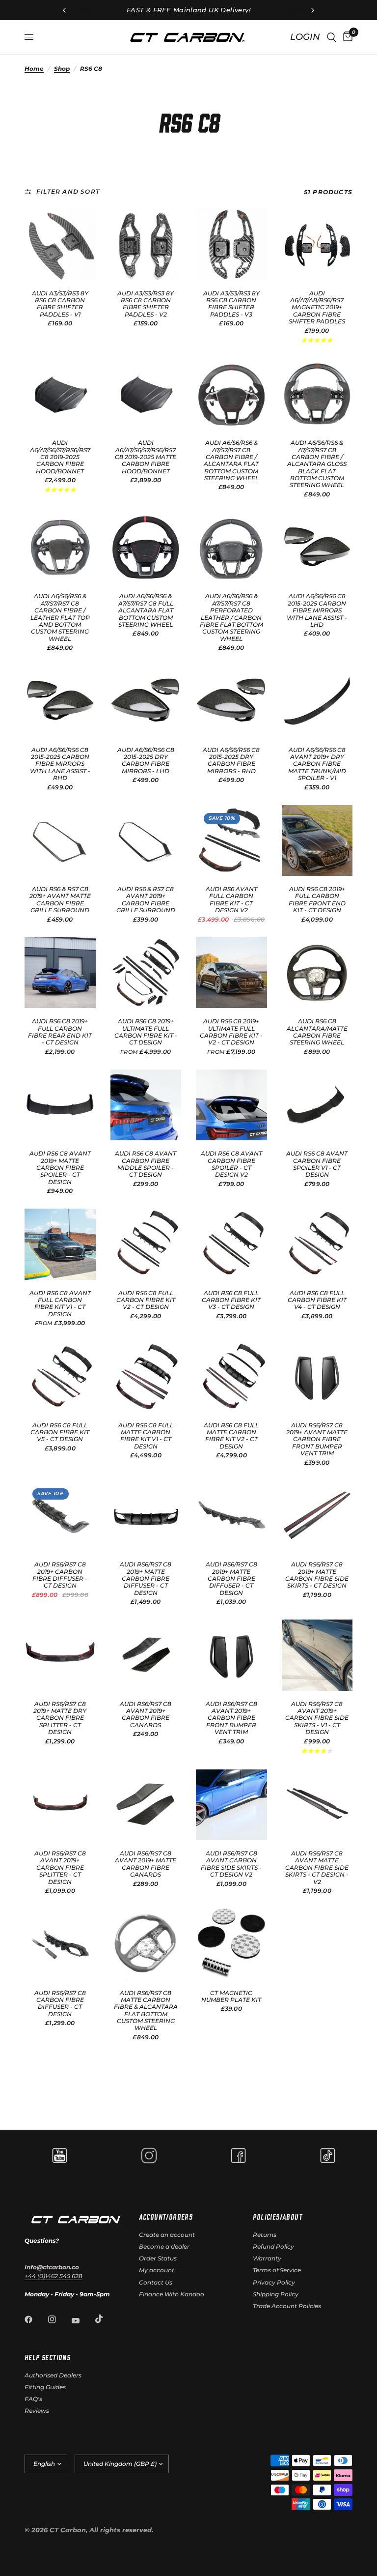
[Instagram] (59, 2319)
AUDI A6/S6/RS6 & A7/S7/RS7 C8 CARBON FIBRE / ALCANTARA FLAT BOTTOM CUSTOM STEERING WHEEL (231, 461)
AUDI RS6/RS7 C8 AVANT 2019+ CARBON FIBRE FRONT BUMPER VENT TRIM (231, 1718)
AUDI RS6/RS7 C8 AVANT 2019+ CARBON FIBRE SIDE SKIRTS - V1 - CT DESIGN (317, 1718)
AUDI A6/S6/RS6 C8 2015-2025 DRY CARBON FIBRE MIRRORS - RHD (231, 761)
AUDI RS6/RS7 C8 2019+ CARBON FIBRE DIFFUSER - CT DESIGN (60, 1575)
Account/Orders (166, 2217)
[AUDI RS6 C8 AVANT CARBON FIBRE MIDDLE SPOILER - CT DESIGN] (146, 1105)
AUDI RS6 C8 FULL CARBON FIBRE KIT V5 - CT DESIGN (60, 1433)
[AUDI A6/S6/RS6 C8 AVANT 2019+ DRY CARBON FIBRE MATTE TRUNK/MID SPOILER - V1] (317, 701)
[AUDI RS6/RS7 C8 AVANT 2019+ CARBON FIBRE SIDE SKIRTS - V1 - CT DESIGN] (317, 1655)
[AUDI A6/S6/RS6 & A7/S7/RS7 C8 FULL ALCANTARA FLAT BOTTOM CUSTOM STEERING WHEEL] (146, 548)
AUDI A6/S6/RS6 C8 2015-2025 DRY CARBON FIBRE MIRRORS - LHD (146, 761)
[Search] (332, 37)
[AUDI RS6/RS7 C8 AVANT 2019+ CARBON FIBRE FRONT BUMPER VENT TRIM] (231, 1655)
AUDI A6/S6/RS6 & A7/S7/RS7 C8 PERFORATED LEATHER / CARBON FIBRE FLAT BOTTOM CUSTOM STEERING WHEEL (231, 617)
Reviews (37, 2411)
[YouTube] (82, 2321)
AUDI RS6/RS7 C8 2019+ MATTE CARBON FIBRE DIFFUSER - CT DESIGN (146, 1579)
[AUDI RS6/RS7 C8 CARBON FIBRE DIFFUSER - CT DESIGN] (60, 1944)
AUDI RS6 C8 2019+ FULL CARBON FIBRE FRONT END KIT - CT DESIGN (317, 900)
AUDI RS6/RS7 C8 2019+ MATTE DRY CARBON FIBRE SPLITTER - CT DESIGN (60, 1718)
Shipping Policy (276, 2294)
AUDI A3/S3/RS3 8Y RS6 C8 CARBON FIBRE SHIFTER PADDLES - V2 (146, 304)
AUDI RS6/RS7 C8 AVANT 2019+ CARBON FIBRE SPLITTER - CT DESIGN (60, 1868)
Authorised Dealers (53, 2375)
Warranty (267, 2258)
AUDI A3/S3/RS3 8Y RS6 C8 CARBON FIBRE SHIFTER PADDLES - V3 (231, 304)
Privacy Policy (274, 2282)
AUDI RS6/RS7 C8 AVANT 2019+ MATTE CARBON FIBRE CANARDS (146, 1864)
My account (157, 2270)
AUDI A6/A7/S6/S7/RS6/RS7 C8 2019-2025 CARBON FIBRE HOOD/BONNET (60, 457)
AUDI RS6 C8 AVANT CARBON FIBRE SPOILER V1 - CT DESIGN (317, 1164)
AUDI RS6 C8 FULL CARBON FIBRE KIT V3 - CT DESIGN (231, 1300)
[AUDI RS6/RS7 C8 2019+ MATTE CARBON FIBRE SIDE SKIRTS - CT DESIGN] (317, 1516)
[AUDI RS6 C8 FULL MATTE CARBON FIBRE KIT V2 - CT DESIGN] (231, 1376)
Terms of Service (277, 2270)
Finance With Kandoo (172, 2294)
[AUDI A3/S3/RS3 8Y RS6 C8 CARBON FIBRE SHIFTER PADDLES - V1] (60, 245)
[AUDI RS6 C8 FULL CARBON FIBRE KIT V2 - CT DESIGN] (146, 1244)
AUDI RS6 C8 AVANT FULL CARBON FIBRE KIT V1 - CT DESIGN (60, 1304)
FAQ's (33, 2399)
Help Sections (47, 2357)
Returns (265, 2235)
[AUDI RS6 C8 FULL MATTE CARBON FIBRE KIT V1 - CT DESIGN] (146, 1376)
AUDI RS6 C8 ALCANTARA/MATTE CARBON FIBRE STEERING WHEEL (317, 1032)
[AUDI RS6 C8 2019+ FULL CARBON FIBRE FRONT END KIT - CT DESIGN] (317, 841)
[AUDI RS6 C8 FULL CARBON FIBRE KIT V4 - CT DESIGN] (317, 1244)
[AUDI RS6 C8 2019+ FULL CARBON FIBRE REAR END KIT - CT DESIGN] (60, 973)
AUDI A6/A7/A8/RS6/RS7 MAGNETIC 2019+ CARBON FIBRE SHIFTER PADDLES (317, 308)
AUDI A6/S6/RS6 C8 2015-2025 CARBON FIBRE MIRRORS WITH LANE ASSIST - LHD (317, 610)
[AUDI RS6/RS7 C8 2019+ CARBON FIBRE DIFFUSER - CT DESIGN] (60, 1516)
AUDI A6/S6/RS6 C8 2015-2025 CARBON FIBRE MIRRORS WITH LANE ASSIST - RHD (60, 764)
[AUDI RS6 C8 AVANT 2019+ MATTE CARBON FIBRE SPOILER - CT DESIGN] (60, 1105)
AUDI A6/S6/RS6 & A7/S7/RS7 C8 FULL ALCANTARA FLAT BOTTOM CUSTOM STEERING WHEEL (146, 610)
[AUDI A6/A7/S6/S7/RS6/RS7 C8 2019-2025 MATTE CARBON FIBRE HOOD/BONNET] (146, 394)
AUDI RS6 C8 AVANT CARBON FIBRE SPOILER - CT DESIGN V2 (231, 1164)
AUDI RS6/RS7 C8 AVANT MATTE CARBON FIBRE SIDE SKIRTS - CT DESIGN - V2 (317, 1868)
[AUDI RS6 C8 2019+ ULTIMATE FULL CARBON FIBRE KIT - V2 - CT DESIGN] (231, 973)
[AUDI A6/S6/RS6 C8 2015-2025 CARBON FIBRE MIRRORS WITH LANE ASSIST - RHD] (60, 701)
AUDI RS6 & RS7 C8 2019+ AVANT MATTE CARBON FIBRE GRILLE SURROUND (60, 900)
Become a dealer (164, 2246)
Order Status (158, 2258)
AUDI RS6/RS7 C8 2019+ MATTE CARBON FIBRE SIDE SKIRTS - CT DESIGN (317, 1575)
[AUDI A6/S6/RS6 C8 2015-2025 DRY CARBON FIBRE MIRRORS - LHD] (146, 701)
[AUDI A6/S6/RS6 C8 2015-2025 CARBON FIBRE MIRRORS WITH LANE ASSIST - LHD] (317, 548)
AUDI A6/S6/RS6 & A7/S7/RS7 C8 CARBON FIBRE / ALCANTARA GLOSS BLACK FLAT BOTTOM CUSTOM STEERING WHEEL (317, 464)
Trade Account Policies (287, 2306)
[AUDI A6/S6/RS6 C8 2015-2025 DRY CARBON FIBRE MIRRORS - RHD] (231, 701)
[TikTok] (106, 2319)
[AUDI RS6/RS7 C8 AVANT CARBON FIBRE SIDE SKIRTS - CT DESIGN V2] (231, 1805)
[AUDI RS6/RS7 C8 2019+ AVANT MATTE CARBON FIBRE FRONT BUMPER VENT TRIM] (317, 1376)
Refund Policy (273, 2246)
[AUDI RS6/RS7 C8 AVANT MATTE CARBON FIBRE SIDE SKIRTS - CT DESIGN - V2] (317, 1805)
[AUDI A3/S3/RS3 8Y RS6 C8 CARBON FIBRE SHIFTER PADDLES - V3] (231, 245)
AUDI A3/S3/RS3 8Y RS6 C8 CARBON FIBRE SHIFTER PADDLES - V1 (60, 304)
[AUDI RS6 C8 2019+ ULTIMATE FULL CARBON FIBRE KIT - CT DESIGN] (146, 973)
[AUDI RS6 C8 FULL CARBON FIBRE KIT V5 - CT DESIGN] (60, 1376)
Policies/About (278, 2217)
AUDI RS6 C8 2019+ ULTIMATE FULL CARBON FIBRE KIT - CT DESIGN (146, 1032)
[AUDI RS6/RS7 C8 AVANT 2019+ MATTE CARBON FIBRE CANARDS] (146, 1805)
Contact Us (156, 2282)
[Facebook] (35, 2319)
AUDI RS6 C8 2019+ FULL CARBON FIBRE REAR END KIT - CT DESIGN (60, 1032)
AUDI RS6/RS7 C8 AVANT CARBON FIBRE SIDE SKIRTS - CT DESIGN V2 (231, 1864)
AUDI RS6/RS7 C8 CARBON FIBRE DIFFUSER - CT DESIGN (60, 2004)
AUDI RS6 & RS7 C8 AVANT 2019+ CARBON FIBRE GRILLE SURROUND (146, 900)
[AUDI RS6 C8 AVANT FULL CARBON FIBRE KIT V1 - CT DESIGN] (60, 1244)
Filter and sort (68, 191)
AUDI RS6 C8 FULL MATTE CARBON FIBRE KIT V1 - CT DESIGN (146, 1436)
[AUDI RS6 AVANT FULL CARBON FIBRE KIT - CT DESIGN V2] (231, 841)
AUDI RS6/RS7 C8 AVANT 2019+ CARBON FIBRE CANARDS (146, 1715)
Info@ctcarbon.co (52, 2267)
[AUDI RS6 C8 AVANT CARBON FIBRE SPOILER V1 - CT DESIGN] (317, 1105)
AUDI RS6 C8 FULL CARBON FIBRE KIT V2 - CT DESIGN (146, 1300)
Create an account (167, 2235)
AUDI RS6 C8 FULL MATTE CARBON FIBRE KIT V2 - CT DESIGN (231, 1436)
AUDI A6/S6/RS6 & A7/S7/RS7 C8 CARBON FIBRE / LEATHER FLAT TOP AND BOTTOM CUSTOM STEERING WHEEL (60, 617)
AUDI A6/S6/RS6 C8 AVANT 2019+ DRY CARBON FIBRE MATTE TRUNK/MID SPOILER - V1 (317, 764)
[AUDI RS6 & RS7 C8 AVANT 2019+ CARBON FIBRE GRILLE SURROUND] (146, 841)
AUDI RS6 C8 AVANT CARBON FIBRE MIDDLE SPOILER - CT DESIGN (146, 1164)
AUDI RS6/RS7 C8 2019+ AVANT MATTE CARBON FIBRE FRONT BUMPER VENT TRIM (317, 1440)
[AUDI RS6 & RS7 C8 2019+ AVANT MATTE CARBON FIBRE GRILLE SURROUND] (60, 841)
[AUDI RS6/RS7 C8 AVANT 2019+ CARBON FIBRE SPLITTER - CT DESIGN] (60, 1805)
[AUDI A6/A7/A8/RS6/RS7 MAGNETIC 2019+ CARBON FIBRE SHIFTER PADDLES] (317, 245)
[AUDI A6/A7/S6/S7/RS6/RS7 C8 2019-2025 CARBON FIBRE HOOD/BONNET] (60, 394)
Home (34, 69)
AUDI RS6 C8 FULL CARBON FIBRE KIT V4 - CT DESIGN (317, 1300)
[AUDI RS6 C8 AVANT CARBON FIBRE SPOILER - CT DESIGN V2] (231, 1105)
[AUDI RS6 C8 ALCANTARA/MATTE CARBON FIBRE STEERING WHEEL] (317, 973)
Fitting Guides (45, 2387)
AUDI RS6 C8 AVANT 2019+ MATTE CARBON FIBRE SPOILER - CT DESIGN (60, 1168)
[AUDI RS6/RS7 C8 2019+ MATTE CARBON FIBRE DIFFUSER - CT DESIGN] (146, 1516)
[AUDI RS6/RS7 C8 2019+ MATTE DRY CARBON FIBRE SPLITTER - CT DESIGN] (60, 1655)
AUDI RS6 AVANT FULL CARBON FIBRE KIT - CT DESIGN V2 (231, 900)
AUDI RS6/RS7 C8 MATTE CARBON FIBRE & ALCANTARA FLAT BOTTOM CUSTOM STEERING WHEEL (146, 2011)
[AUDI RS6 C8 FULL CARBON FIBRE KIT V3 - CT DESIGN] (231, 1244)
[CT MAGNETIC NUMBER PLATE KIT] (231, 1944)
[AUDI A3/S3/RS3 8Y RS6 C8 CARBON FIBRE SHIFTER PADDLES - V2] (146, 245)
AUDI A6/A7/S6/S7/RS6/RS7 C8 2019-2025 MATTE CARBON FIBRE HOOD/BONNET (146, 457)
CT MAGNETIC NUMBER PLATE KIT (231, 1997)
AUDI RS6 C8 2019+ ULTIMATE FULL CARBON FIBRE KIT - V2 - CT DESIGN (231, 1032)
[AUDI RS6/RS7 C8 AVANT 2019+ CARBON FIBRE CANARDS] (146, 1655)
